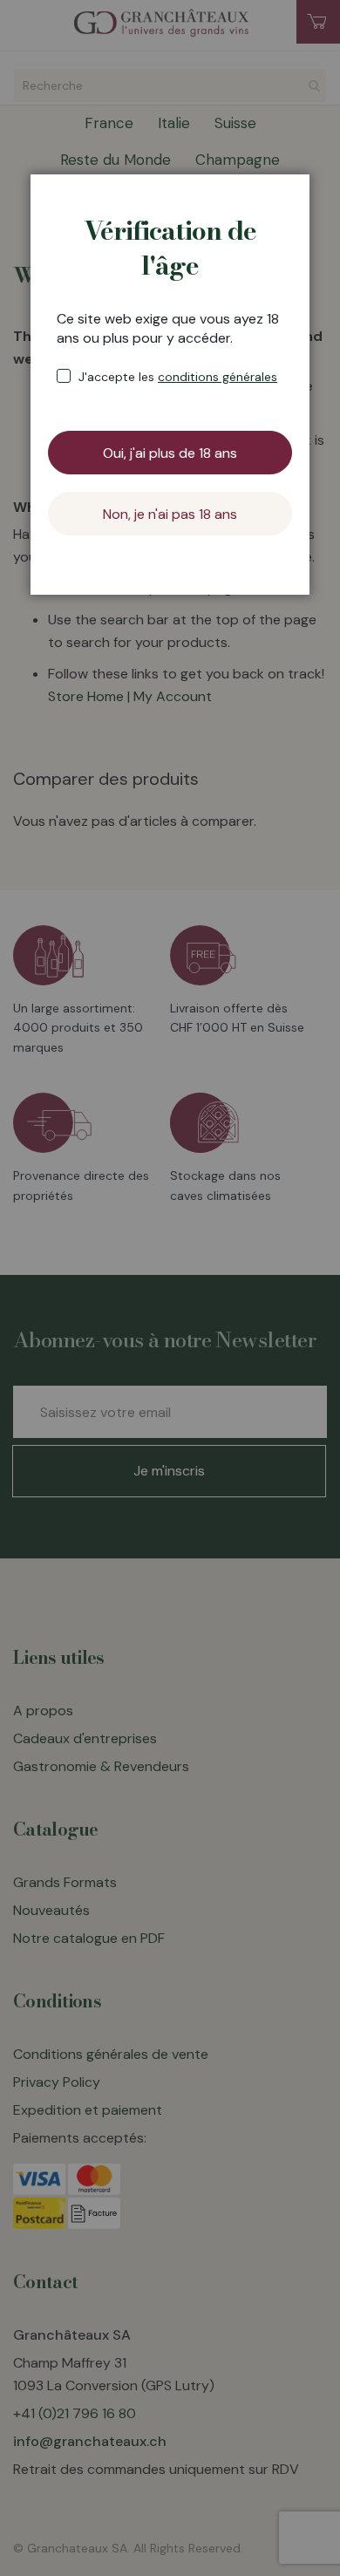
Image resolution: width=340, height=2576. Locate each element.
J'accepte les (178, 377)
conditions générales (218, 377)
